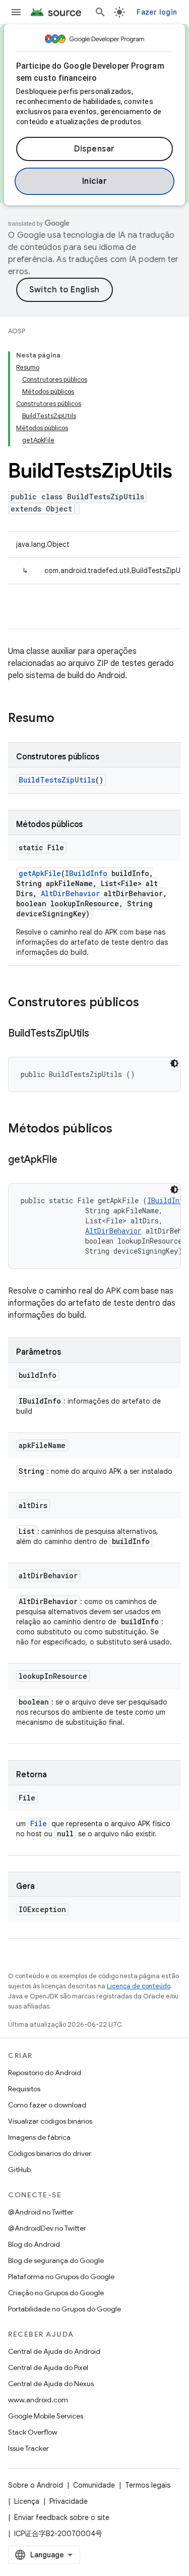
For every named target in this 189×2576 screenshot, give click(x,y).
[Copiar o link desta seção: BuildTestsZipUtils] (99, 1034)
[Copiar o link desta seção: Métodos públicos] (122, 1129)
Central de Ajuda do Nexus (51, 2384)
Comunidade (94, 2485)
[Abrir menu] (16, 12)
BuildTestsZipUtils (57, 780)
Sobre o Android (36, 2485)
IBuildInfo (86, 873)
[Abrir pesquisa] (100, 12)
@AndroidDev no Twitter (47, 2228)
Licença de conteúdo (139, 1986)
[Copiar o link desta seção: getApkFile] (68, 1160)
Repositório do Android (45, 2073)
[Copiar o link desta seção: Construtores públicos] (149, 1003)
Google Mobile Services (46, 2416)
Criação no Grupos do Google (56, 2293)
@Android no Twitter (41, 2212)
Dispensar (94, 149)
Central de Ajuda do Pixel (48, 2367)
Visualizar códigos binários (50, 2121)
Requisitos (24, 2089)
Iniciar (95, 181)
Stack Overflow (33, 2432)
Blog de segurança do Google (56, 2260)
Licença (27, 2501)
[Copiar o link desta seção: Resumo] (65, 719)
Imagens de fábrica (39, 2137)
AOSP (17, 331)
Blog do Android (34, 2244)
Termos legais (148, 2485)
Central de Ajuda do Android (54, 2351)
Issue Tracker (28, 2448)
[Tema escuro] (174, 1063)
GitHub (19, 2170)
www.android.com (38, 2400)
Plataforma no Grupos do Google (61, 2277)
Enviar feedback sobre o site (62, 2517)
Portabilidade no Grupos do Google (65, 2309)
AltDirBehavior (70, 893)
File (39, 1823)
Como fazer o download (47, 2105)
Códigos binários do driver (50, 2153)
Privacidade (69, 2501)
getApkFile (40, 873)
